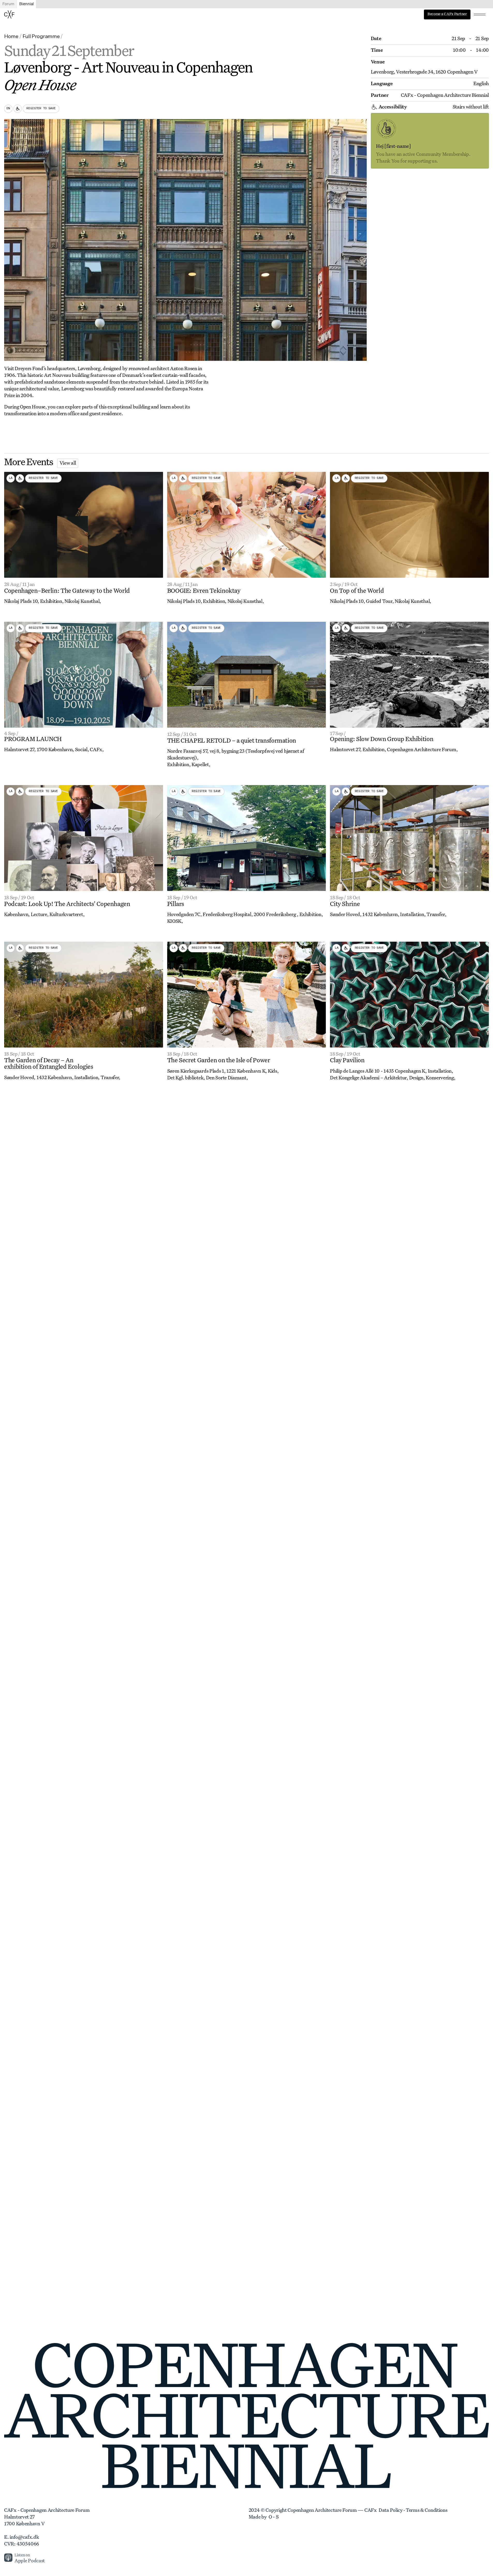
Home (11, 36)
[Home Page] (9, 14)
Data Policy (391, 2511)
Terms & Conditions (427, 2511)
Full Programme (41, 36)
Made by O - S (264, 2517)
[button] (480, 14)
